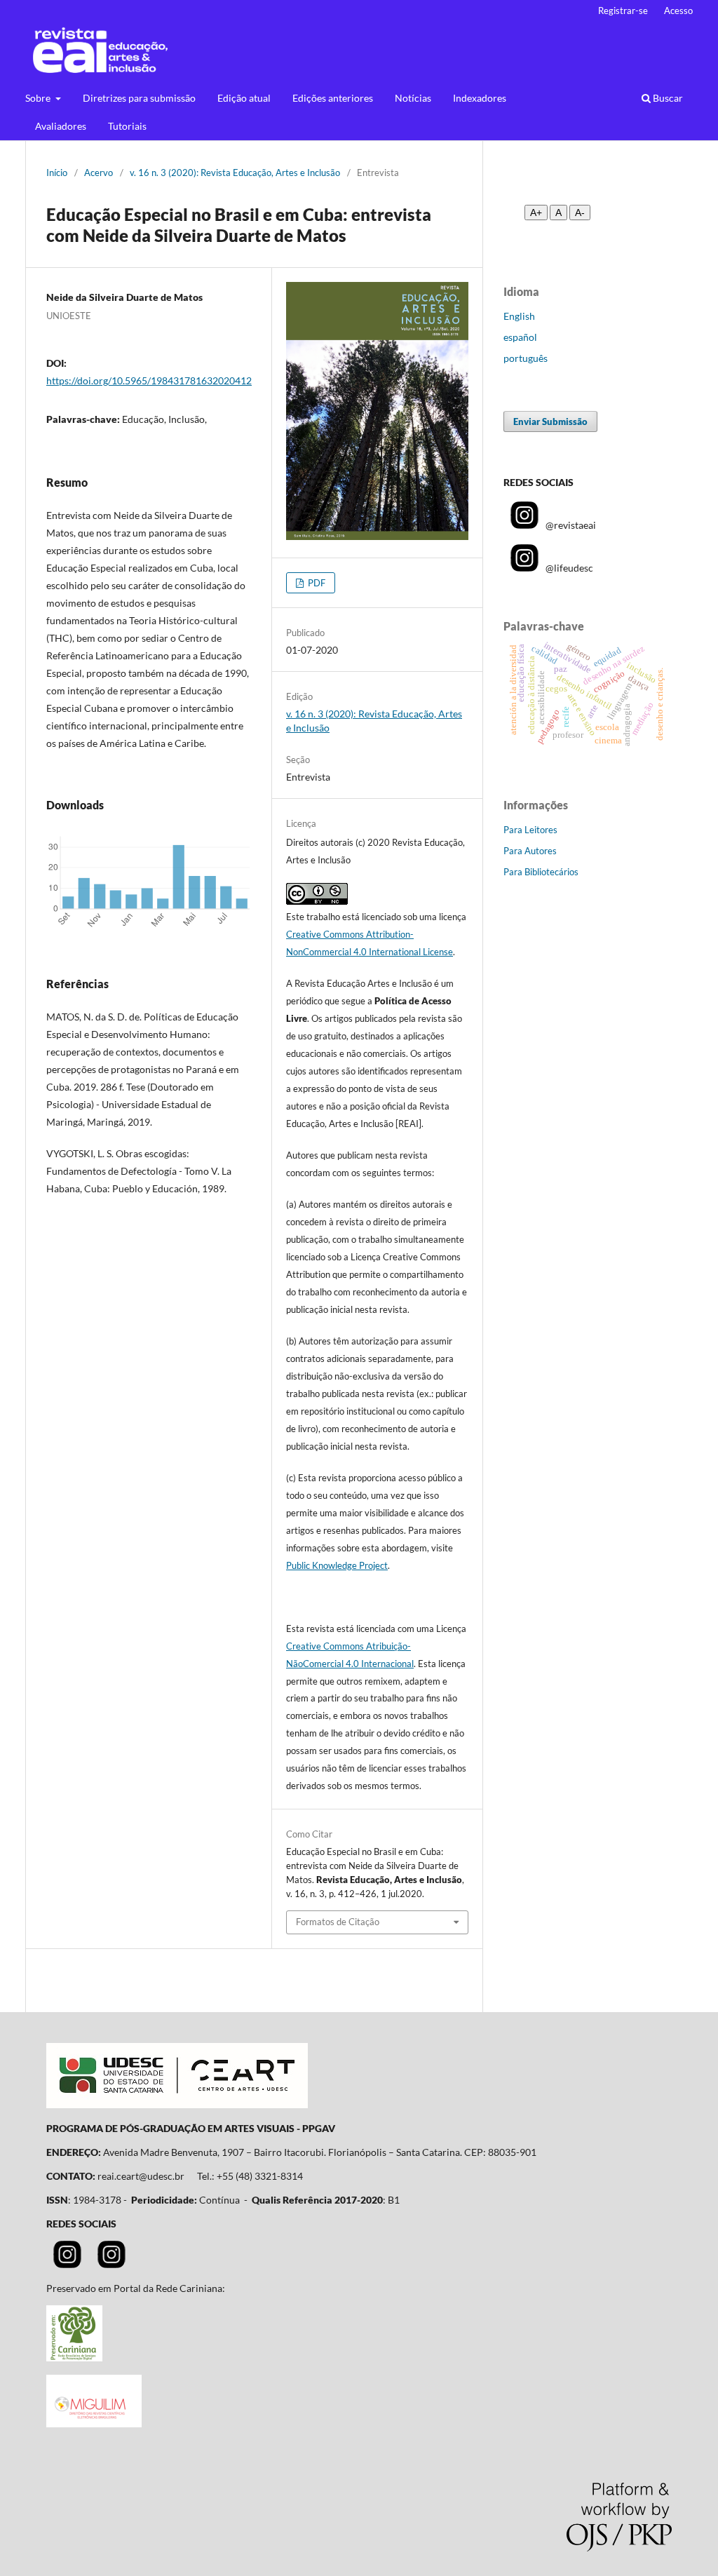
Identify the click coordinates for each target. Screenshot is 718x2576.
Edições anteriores (333, 98)
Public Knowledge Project (337, 1565)
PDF (316, 583)
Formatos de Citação (338, 1922)
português (526, 358)
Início (57, 173)
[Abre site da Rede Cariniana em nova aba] (74, 2358)
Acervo (99, 173)
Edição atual (244, 98)
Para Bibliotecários (541, 872)
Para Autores (530, 851)
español (520, 337)
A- (580, 213)
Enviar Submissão (550, 422)
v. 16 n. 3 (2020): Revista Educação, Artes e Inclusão (235, 173)
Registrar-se (623, 11)
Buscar (667, 98)
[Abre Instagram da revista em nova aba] (67, 2264)
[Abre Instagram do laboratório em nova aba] (111, 2264)
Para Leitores (530, 830)
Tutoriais (127, 126)
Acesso (678, 11)
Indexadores (480, 98)
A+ (536, 213)
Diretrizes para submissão (139, 98)
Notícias (413, 98)
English (519, 316)
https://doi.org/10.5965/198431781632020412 (149, 380)
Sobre (39, 98)
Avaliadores (61, 126)
